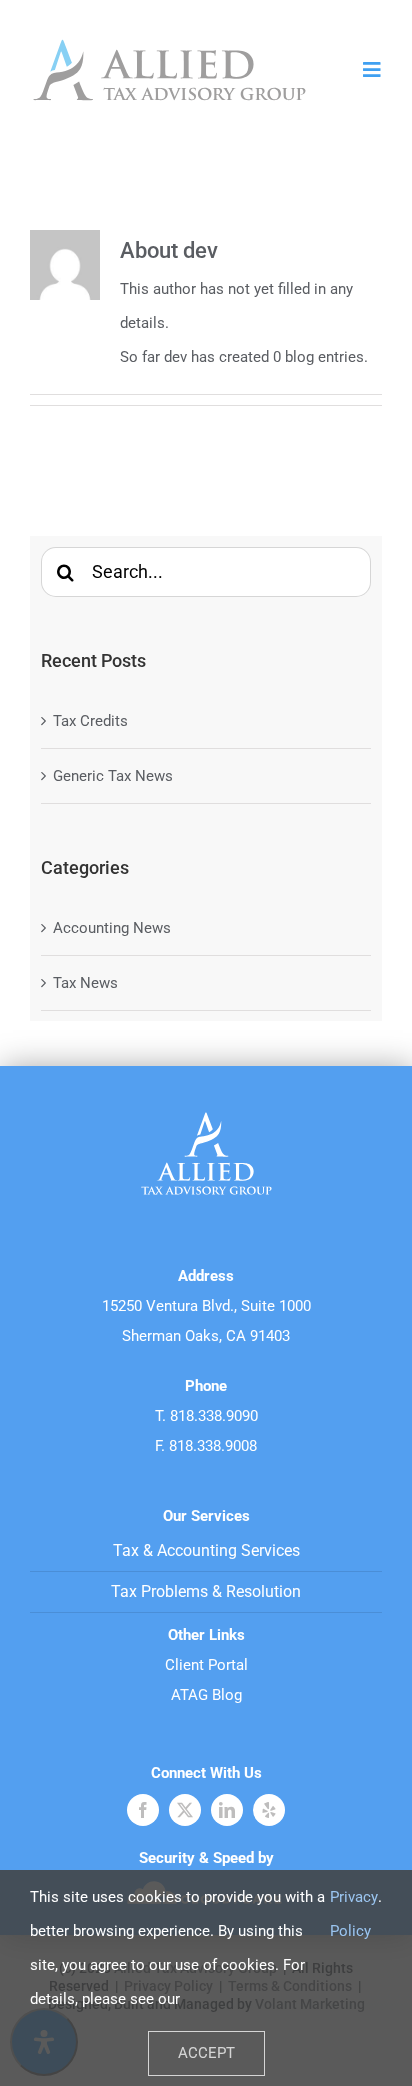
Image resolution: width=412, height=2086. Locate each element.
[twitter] (185, 1810)
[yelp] (269, 1810)
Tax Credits (90, 721)
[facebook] (143, 1810)
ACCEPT (206, 2053)
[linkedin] (227, 1810)
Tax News (85, 983)
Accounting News (112, 928)
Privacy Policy (354, 1914)
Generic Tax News (113, 776)
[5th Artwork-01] (169, 42)
